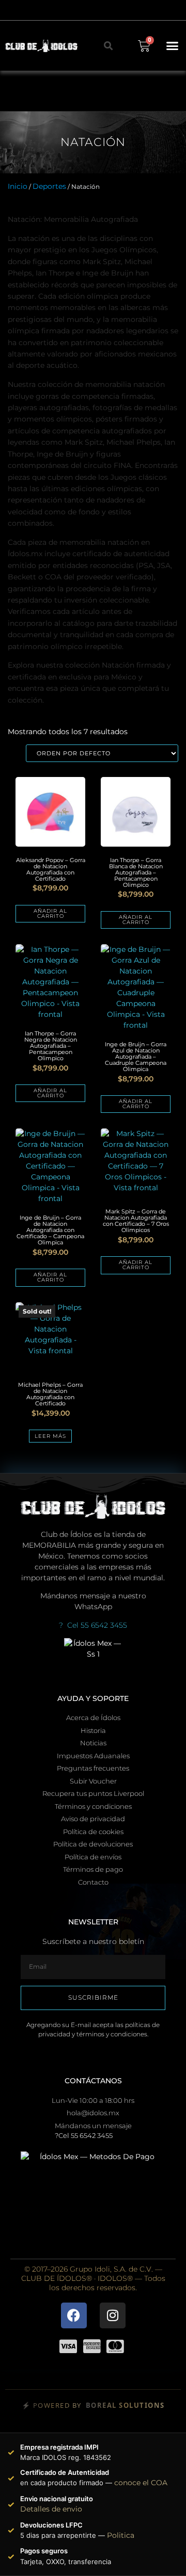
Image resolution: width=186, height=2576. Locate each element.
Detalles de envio (51, 2509)
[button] (173, 46)
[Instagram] (113, 2315)
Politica (121, 2535)
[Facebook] (74, 2315)
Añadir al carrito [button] (50, 913)
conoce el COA (141, 2483)
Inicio (18, 186)
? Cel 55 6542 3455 (93, 1625)
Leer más (50, 1436)
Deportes (49, 186)
